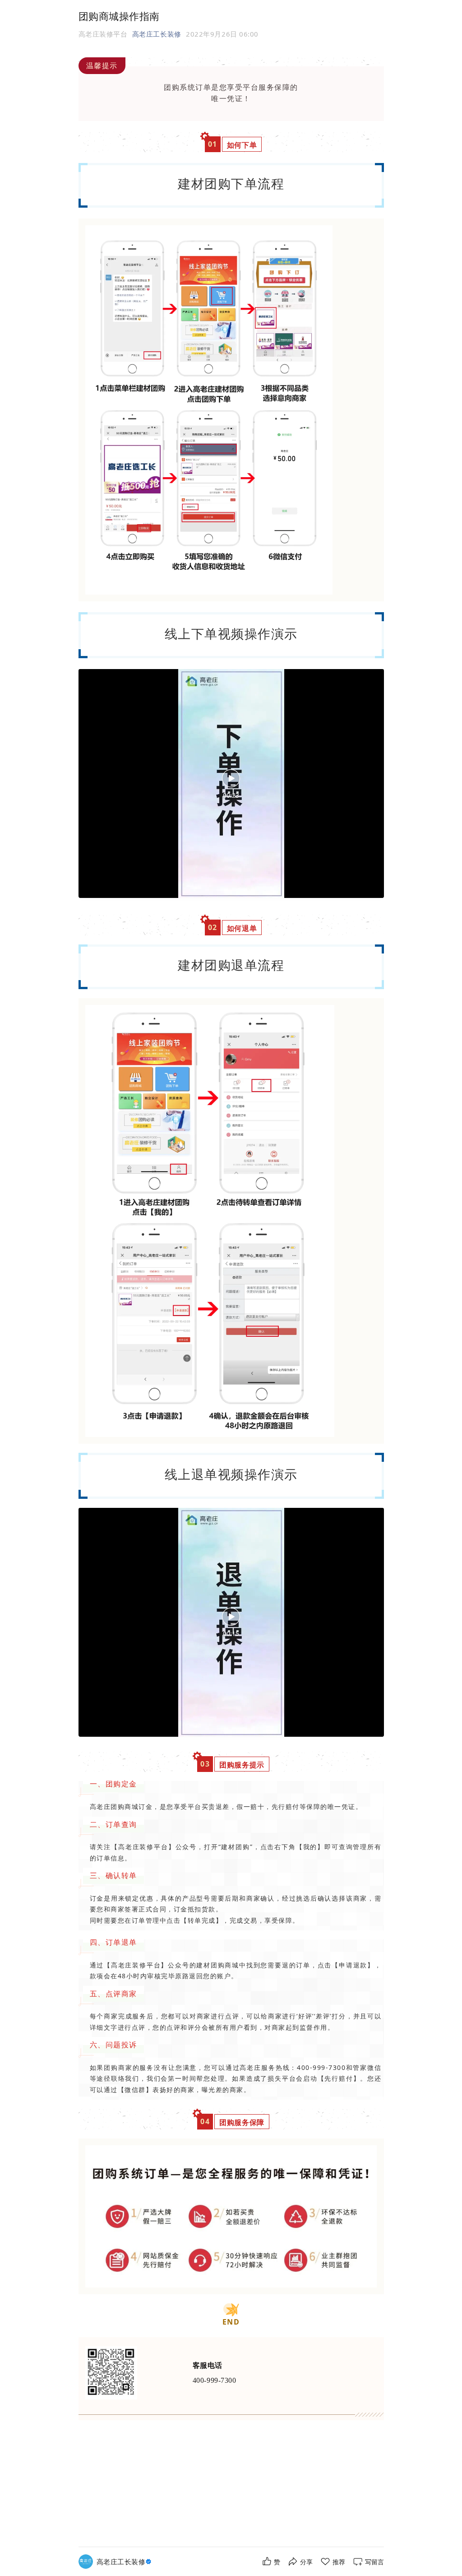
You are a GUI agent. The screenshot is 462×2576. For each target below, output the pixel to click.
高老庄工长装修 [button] (157, 34)
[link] (125, 2562)
